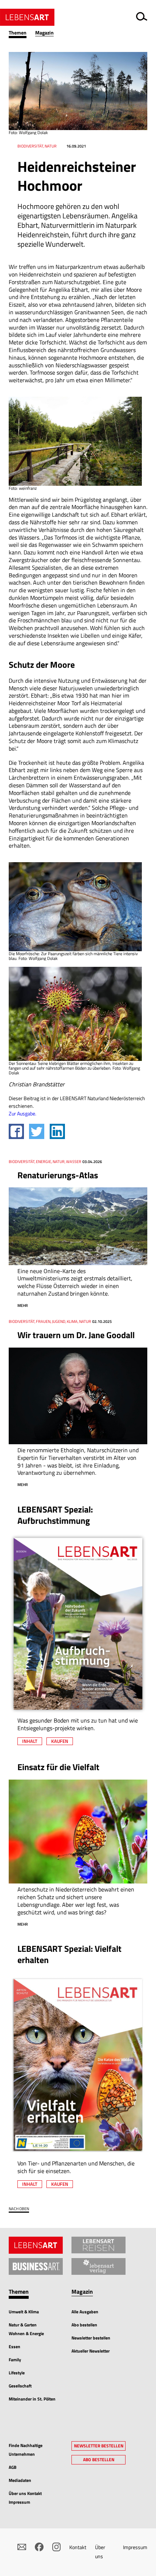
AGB (13, 2467)
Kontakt (78, 2547)
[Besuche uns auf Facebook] (39, 2547)
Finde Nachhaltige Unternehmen (26, 2450)
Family (15, 2360)
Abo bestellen (84, 2325)
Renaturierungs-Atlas (58, 1175)
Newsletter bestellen (91, 2338)
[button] (22, 33)
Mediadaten (20, 2480)
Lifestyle (17, 2373)
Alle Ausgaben (85, 2312)
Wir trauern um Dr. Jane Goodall (76, 1335)
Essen (15, 2347)
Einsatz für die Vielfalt (58, 1767)
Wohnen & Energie (26, 2333)
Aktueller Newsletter (91, 2351)
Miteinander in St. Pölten (32, 2399)
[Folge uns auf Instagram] (57, 2547)
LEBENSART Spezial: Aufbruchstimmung (55, 1515)
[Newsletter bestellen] (22, 2547)
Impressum (135, 2547)
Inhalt (30, 1741)
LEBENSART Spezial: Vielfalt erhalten (69, 1954)
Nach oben (19, 2209)
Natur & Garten (23, 2325)
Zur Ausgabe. (22, 1113)
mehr (23, 1305)
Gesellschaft (20, 2386)
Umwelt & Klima (24, 2312)
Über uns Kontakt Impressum (25, 2498)
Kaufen (60, 1741)
